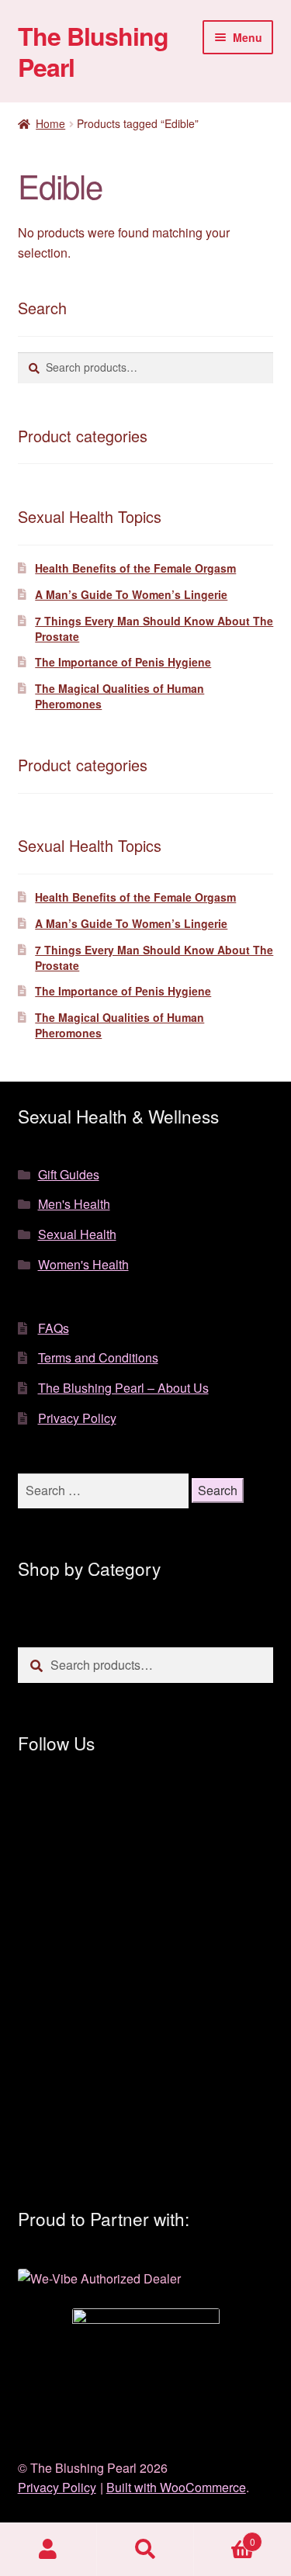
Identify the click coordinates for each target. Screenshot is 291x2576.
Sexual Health (77, 1234)
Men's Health (74, 1204)
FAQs (54, 1328)
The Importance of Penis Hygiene (123, 662)
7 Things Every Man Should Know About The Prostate (154, 628)
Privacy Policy (77, 1418)
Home (50, 123)
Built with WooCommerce (176, 2487)
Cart (225, 2536)
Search (145, 2550)
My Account (48, 2550)
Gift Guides (69, 1174)
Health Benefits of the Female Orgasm (135, 568)
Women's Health (83, 1264)
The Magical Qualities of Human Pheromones (120, 696)
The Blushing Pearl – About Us (123, 1388)
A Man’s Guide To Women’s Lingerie (131, 594)
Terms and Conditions (98, 1357)
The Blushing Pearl (93, 51)
